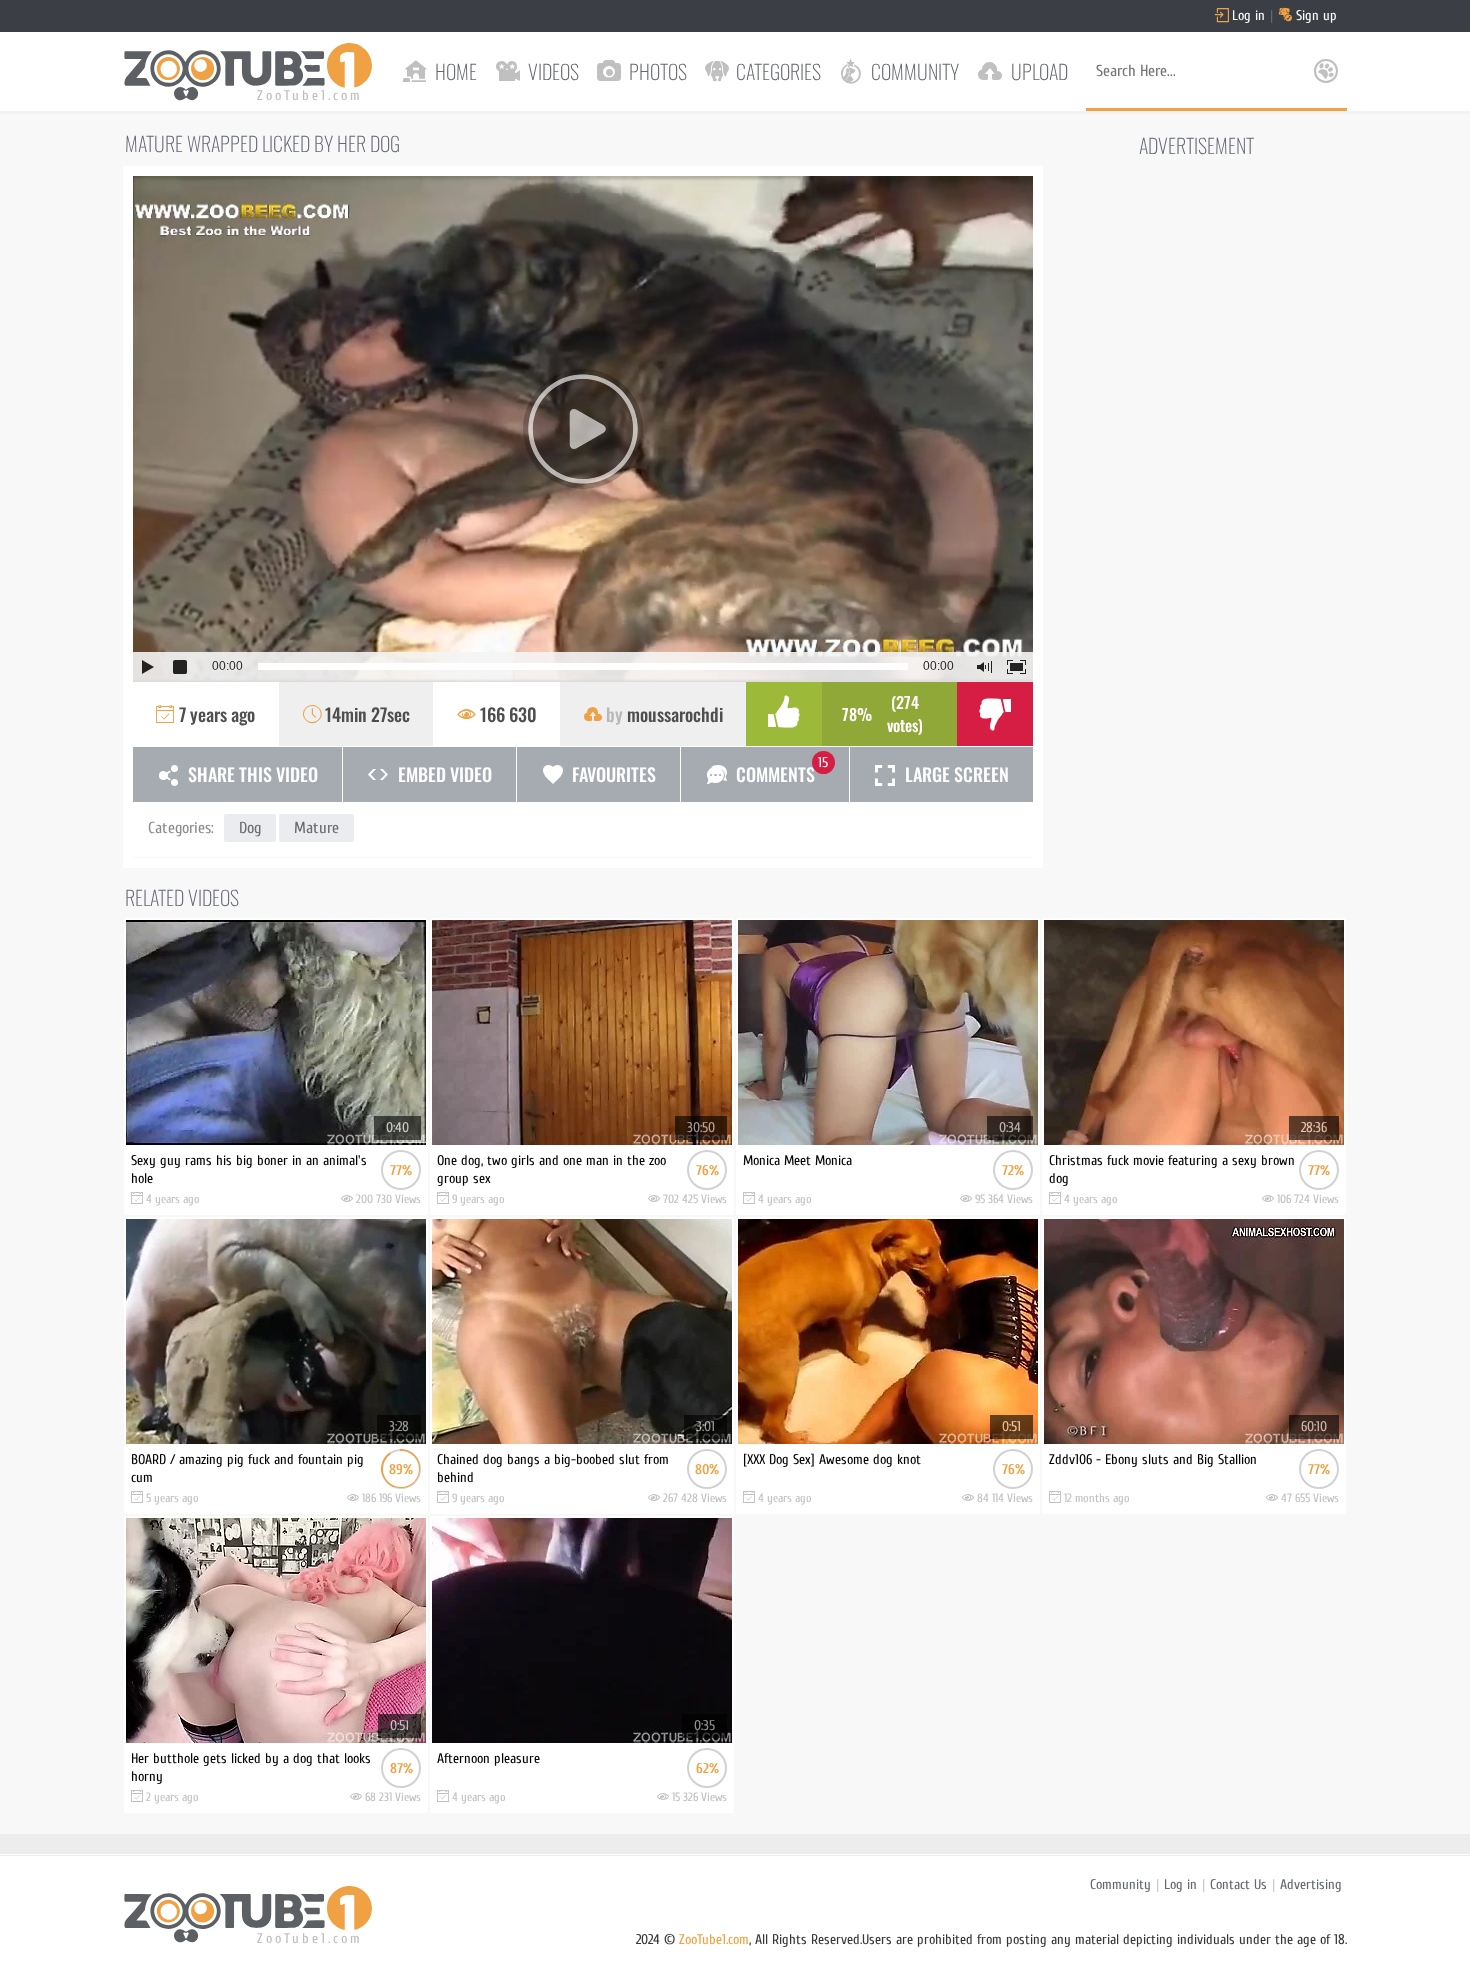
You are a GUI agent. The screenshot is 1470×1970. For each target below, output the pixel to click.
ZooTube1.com (714, 1939)
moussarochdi (675, 714)
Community (1120, 1884)
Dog (250, 828)
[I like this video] (784, 714)
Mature (316, 828)
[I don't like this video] (995, 714)
